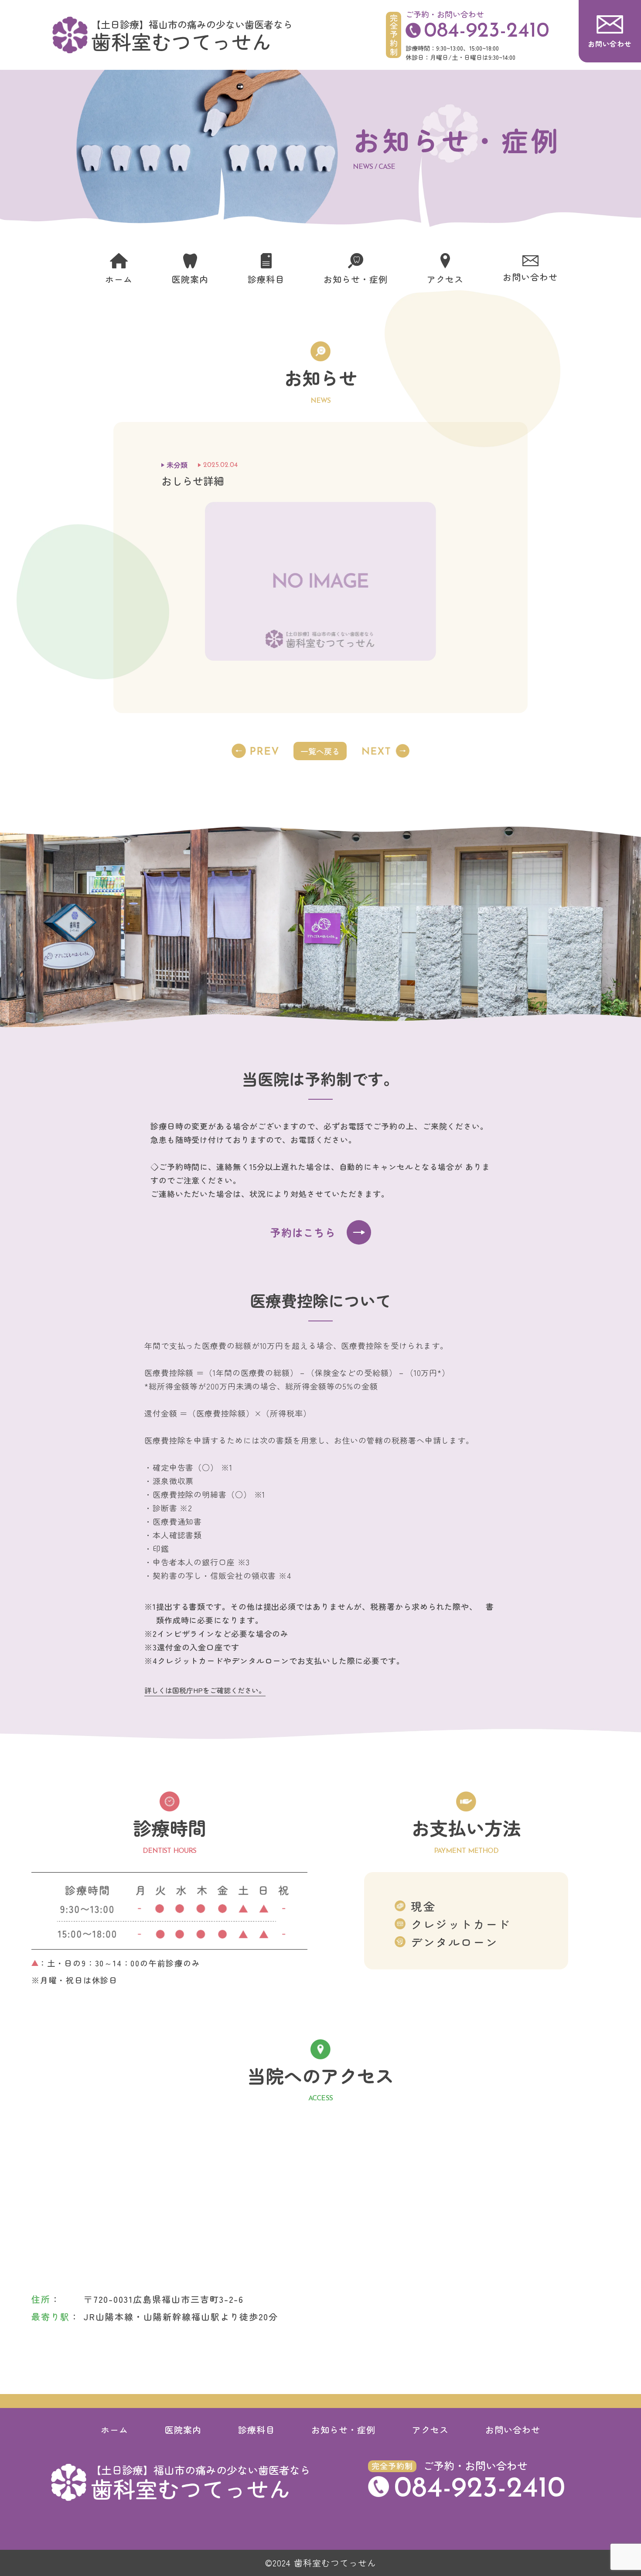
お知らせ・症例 (343, 2430)
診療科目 (256, 2430)
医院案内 (183, 2430)
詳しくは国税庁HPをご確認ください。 (205, 1690)
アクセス (430, 2430)
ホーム (114, 2430)
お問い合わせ (513, 2430)
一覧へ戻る (320, 751)
